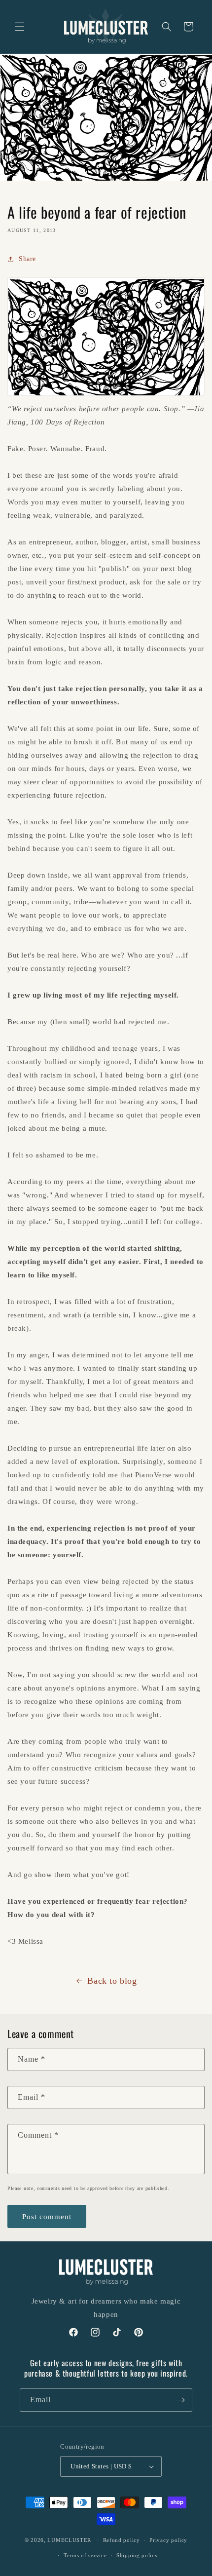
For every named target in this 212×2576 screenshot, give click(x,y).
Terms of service (85, 2555)
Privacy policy (168, 2540)
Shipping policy (137, 2555)
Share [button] (27, 259)
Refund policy (122, 2540)
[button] (20, 27)
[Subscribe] (181, 2400)
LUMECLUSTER (69, 2540)
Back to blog (112, 1981)
